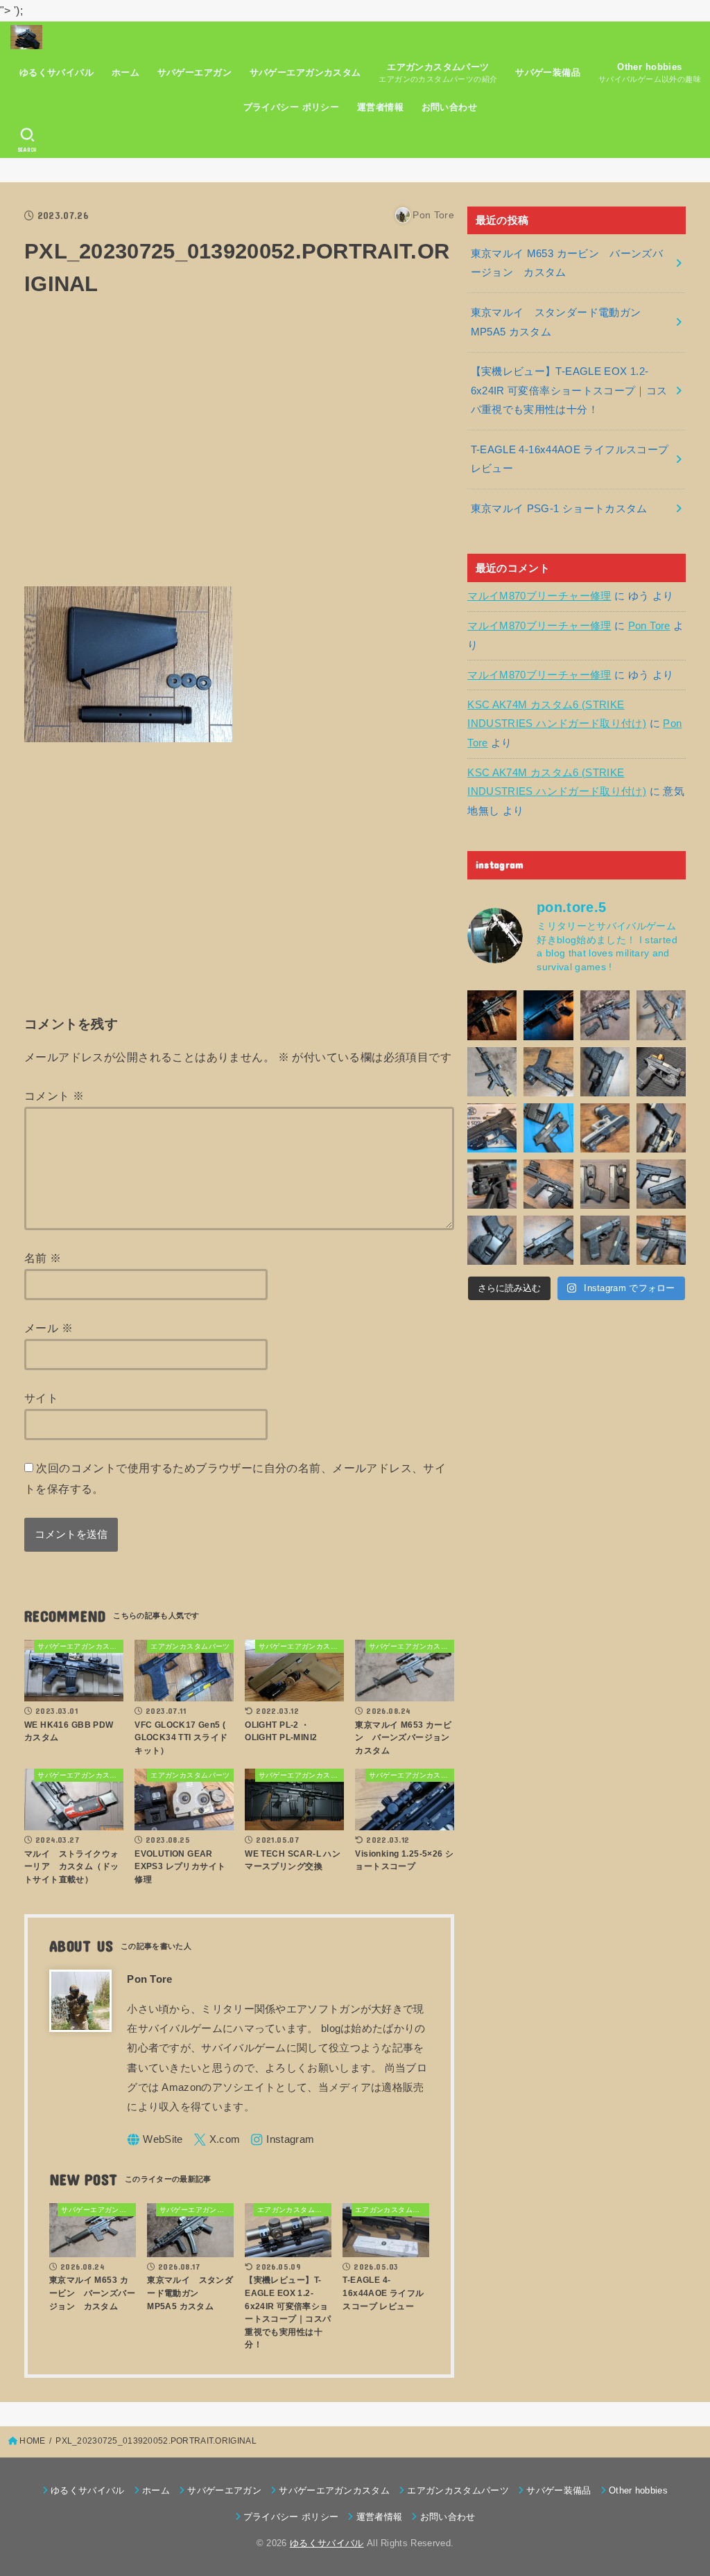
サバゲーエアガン (194, 72)
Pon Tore (649, 626)
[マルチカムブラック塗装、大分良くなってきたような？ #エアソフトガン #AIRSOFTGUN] (605, 1072)
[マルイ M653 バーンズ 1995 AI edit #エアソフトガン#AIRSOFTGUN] (548, 1015)
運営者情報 (380, 107)
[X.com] (217, 2140)
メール (49, 1328)
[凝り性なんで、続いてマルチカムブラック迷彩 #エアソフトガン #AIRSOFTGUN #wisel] (548, 1072)
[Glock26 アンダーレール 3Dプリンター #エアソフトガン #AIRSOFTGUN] (605, 1240)
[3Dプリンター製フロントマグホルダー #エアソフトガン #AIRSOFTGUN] (548, 1184)
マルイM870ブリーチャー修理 (539, 596)
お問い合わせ (449, 107)
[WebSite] (155, 2140)
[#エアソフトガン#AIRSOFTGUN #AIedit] (492, 1015)
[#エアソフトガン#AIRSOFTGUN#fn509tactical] (492, 1128)
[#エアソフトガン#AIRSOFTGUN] (605, 1015)
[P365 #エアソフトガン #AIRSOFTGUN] (492, 1184)
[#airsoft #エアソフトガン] (548, 1240)
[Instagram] (282, 2140)
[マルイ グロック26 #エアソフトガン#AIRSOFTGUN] (605, 1184)
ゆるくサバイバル (57, 72)
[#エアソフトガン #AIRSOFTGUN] (661, 1072)
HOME (32, 2441)
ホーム (125, 72)
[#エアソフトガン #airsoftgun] (661, 1240)
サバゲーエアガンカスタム (305, 72)
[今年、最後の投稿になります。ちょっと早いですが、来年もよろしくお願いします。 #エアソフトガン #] (661, 1128)
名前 (43, 1258)
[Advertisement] (239, 450)
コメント (54, 1096)
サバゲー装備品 (548, 72)
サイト (41, 1398)
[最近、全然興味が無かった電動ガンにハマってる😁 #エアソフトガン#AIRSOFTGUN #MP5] (492, 1072)
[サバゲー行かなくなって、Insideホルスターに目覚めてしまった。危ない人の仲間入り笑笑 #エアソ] (492, 1240)
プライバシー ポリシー (292, 107)
